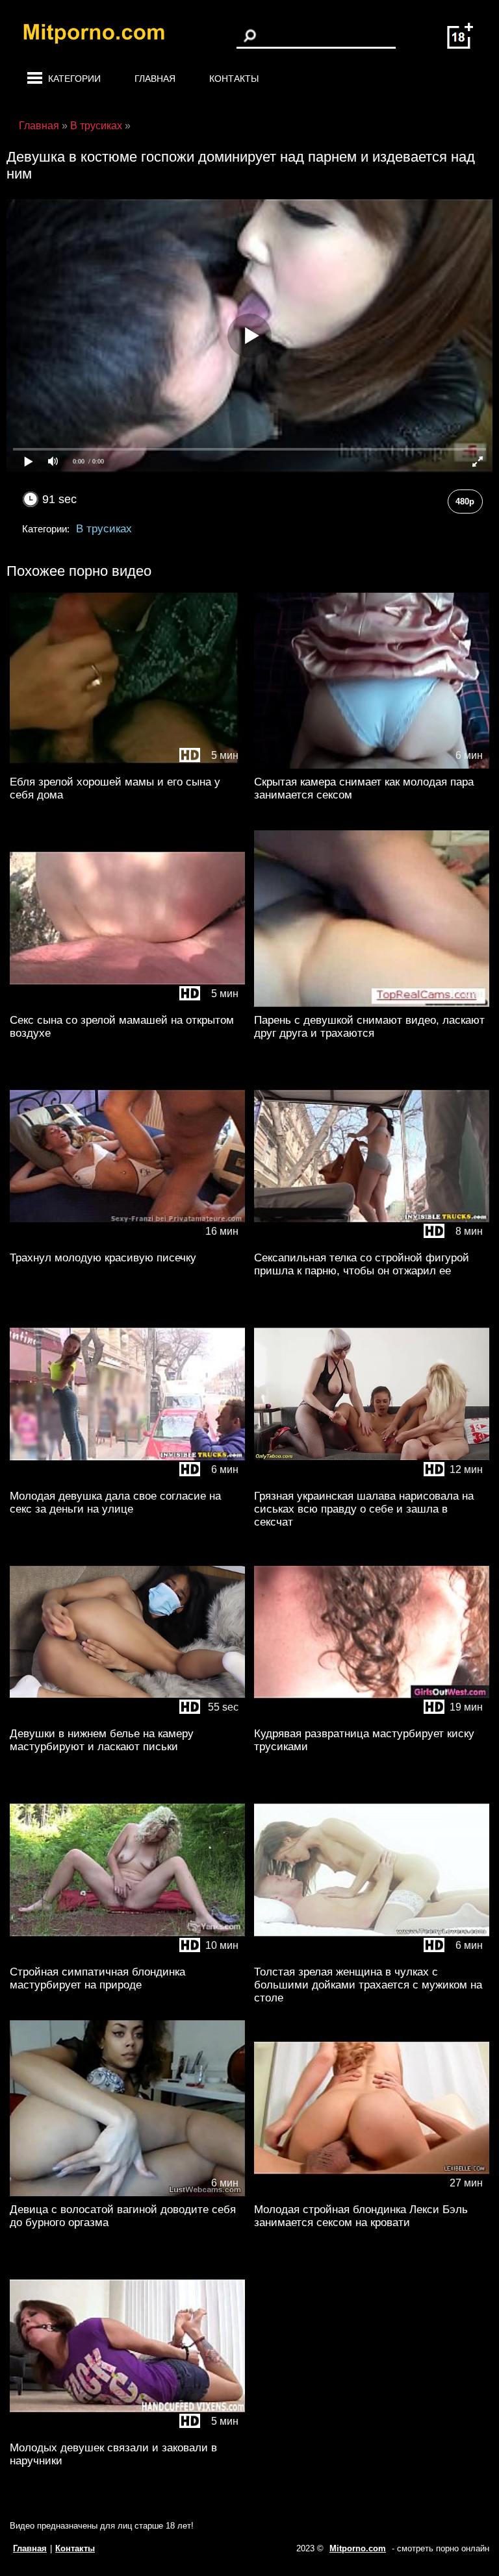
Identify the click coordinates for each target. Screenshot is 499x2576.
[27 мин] (372, 2193)
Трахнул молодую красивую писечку (103, 1258)
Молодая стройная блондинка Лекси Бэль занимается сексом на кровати (361, 2216)
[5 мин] (127, 766)
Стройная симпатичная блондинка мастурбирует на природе (97, 1978)
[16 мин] (127, 1242)
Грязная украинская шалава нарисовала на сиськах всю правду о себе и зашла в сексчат (364, 1509)
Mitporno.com (358, 2548)
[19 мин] (372, 1717)
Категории (74, 79)
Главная (155, 79)
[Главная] (104, 36)
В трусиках (104, 529)
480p (465, 502)
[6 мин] (372, 766)
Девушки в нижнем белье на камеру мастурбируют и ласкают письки (102, 1740)
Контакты (234, 79)
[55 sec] (127, 1717)
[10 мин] (127, 1956)
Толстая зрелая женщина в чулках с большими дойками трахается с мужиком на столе (368, 1985)
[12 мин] (372, 1004)
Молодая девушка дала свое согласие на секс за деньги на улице (115, 1503)
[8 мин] (372, 1242)
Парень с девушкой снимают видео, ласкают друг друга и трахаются (369, 1027)
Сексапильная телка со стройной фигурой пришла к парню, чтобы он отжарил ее (362, 1264)
